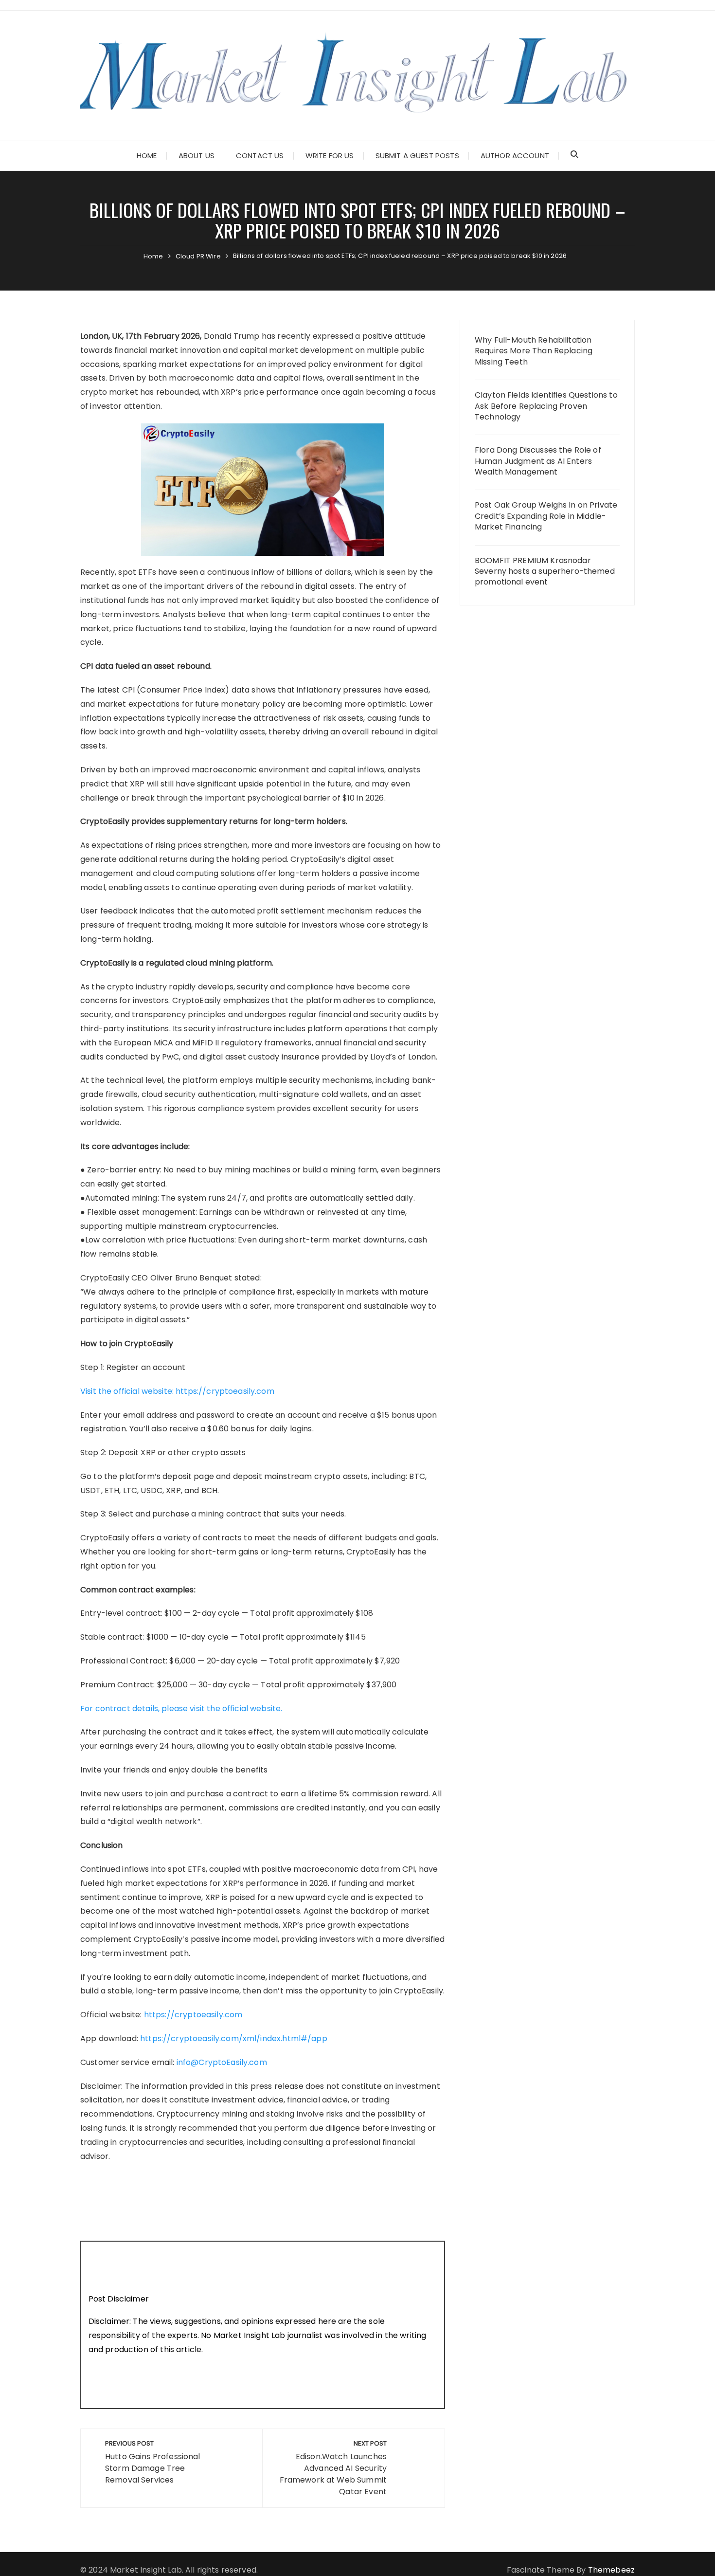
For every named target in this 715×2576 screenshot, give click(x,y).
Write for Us (330, 155)
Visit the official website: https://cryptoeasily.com (177, 1391)
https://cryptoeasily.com (193, 2015)
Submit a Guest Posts (417, 155)
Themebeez (611, 2570)
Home (147, 155)
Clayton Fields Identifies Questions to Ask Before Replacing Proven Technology (546, 406)
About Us (197, 155)
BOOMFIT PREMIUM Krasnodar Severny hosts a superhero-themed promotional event (545, 572)
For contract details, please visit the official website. (181, 1708)
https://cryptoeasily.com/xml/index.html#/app (234, 2038)
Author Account (515, 155)
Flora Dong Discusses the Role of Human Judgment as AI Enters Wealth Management (538, 461)
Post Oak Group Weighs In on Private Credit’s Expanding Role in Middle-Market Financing (546, 516)
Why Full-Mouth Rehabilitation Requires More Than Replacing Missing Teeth (534, 351)
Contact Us (260, 155)
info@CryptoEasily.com (222, 2062)
